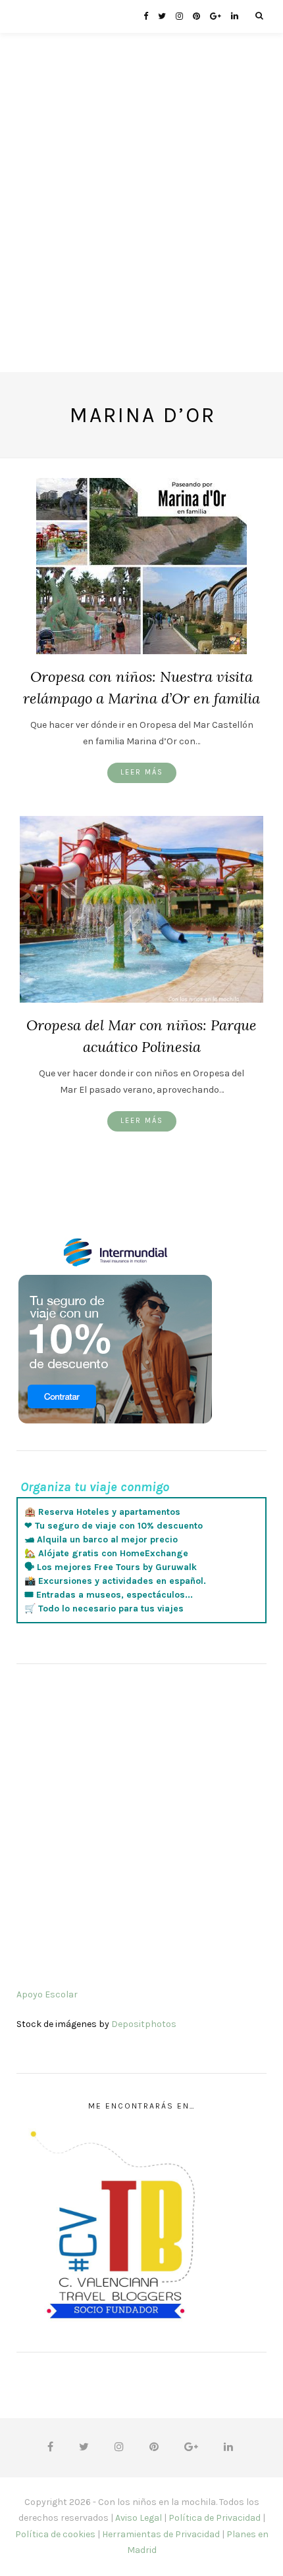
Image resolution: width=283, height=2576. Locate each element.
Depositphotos (144, 2024)
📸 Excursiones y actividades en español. (115, 1581)
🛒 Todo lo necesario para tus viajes (104, 1609)
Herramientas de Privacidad (161, 2534)
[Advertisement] (141, 231)
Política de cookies (55, 2534)
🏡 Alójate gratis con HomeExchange (106, 1553)
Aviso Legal (139, 2518)
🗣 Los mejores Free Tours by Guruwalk (111, 1567)
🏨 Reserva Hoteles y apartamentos (102, 1512)
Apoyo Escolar (47, 1994)
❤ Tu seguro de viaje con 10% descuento (114, 1526)
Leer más (142, 772)
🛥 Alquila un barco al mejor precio (101, 1539)
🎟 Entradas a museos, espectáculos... (109, 1595)
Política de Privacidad (215, 2518)
